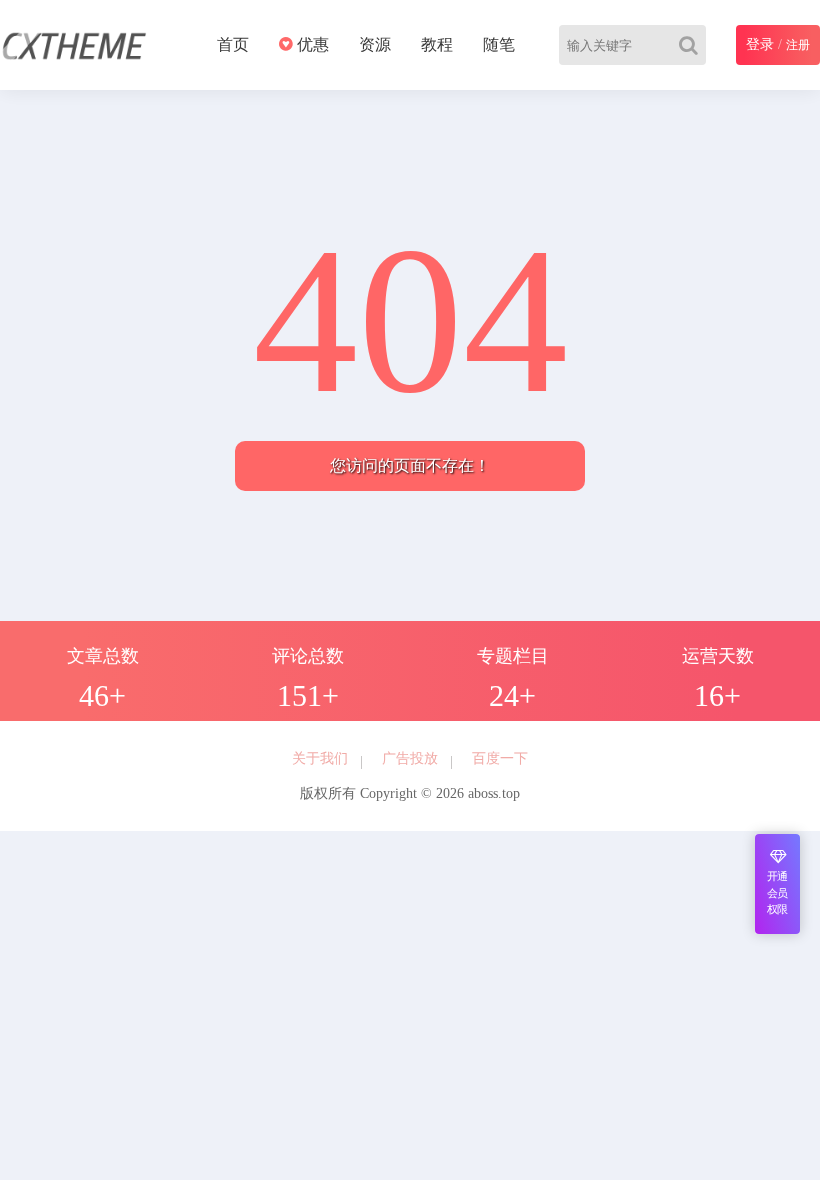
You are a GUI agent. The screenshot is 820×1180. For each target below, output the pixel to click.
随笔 (499, 44)
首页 (233, 44)
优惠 (311, 44)
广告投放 (410, 758)
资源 (375, 44)
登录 (760, 44)
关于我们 (320, 758)
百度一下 (500, 758)
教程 (437, 44)
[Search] (692, 45)
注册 (798, 45)
